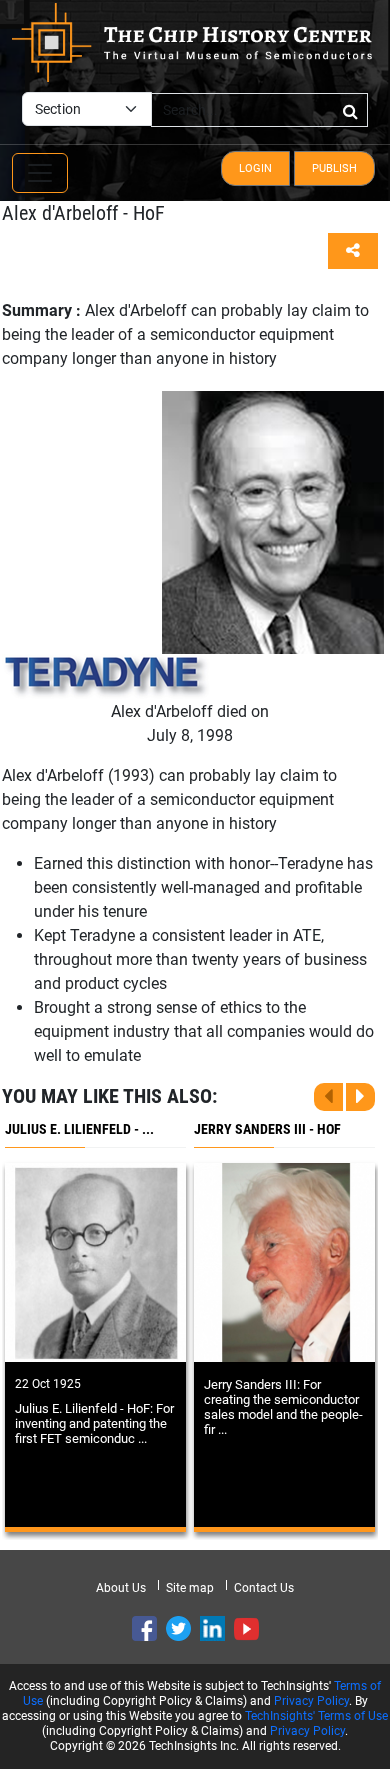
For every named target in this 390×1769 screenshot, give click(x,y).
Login (255, 168)
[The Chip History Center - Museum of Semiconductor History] (192, 41)
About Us (121, 1588)
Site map (190, 1588)
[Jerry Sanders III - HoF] (284, 1262)
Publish (334, 168)
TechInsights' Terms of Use (316, 1716)
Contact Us (264, 1588)
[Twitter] (178, 1628)
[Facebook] (144, 1628)
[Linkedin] (212, 1628)
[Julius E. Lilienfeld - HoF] (95, 1262)
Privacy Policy (311, 1701)
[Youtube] (246, 1629)
